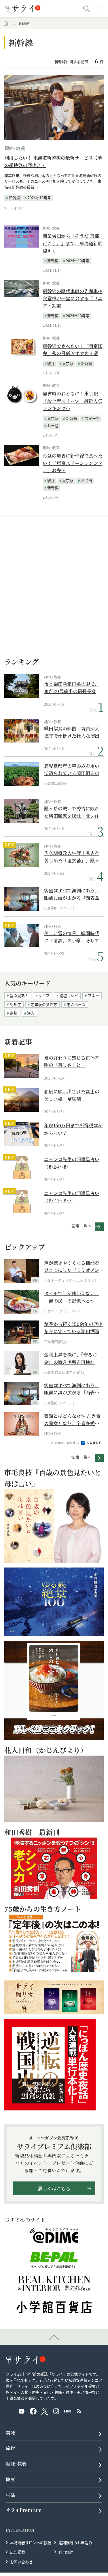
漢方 (31, 1013)
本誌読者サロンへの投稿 (31, 2542)
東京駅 (68, 363)
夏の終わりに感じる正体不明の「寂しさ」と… (72, 1062)
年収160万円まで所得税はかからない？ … (73, 1129)
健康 (10, 2479)
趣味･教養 (15, 148)
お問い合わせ (21, 2562)
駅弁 (51, 363)
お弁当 (87, 480)
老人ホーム (76, 1004)
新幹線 (15, 198)
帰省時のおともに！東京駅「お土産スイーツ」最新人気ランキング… (72, 401)
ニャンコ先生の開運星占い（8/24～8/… (72, 1163)
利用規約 (66, 2552)
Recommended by (66, 1442)
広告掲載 (18, 2552)
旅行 (10, 2448)
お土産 (53, 425)
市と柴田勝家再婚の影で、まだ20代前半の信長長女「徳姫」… (72, 688)
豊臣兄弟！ (19, 995)
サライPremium (24, 2510)
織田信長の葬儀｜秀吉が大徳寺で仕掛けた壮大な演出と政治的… (72, 732)
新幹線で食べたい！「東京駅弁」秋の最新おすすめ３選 (73, 350)
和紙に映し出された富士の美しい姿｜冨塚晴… (72, 1095)
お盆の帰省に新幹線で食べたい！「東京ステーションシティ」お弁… (73, 463)
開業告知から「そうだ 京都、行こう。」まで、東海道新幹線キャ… (73, 243)
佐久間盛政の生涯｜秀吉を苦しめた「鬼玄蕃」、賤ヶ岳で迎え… (72, 857)
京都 (14, 1013)
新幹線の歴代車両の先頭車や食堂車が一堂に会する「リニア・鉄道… (73, 298)
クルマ (44, 995)
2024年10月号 (39, 198)
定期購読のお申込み (75, 2542)
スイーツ (92, 418)
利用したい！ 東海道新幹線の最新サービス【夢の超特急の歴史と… (53, 161)
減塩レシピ (69, 995)
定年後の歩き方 (44, 1004)
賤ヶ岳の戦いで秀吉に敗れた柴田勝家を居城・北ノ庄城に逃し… (72, 812)
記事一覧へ (82, 1226)
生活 (10, 2495)
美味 (10, 2433)
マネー (93, 995)
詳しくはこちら (54, 2189)
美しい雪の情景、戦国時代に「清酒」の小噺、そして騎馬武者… (72, 937)
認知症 (15, 1004)
